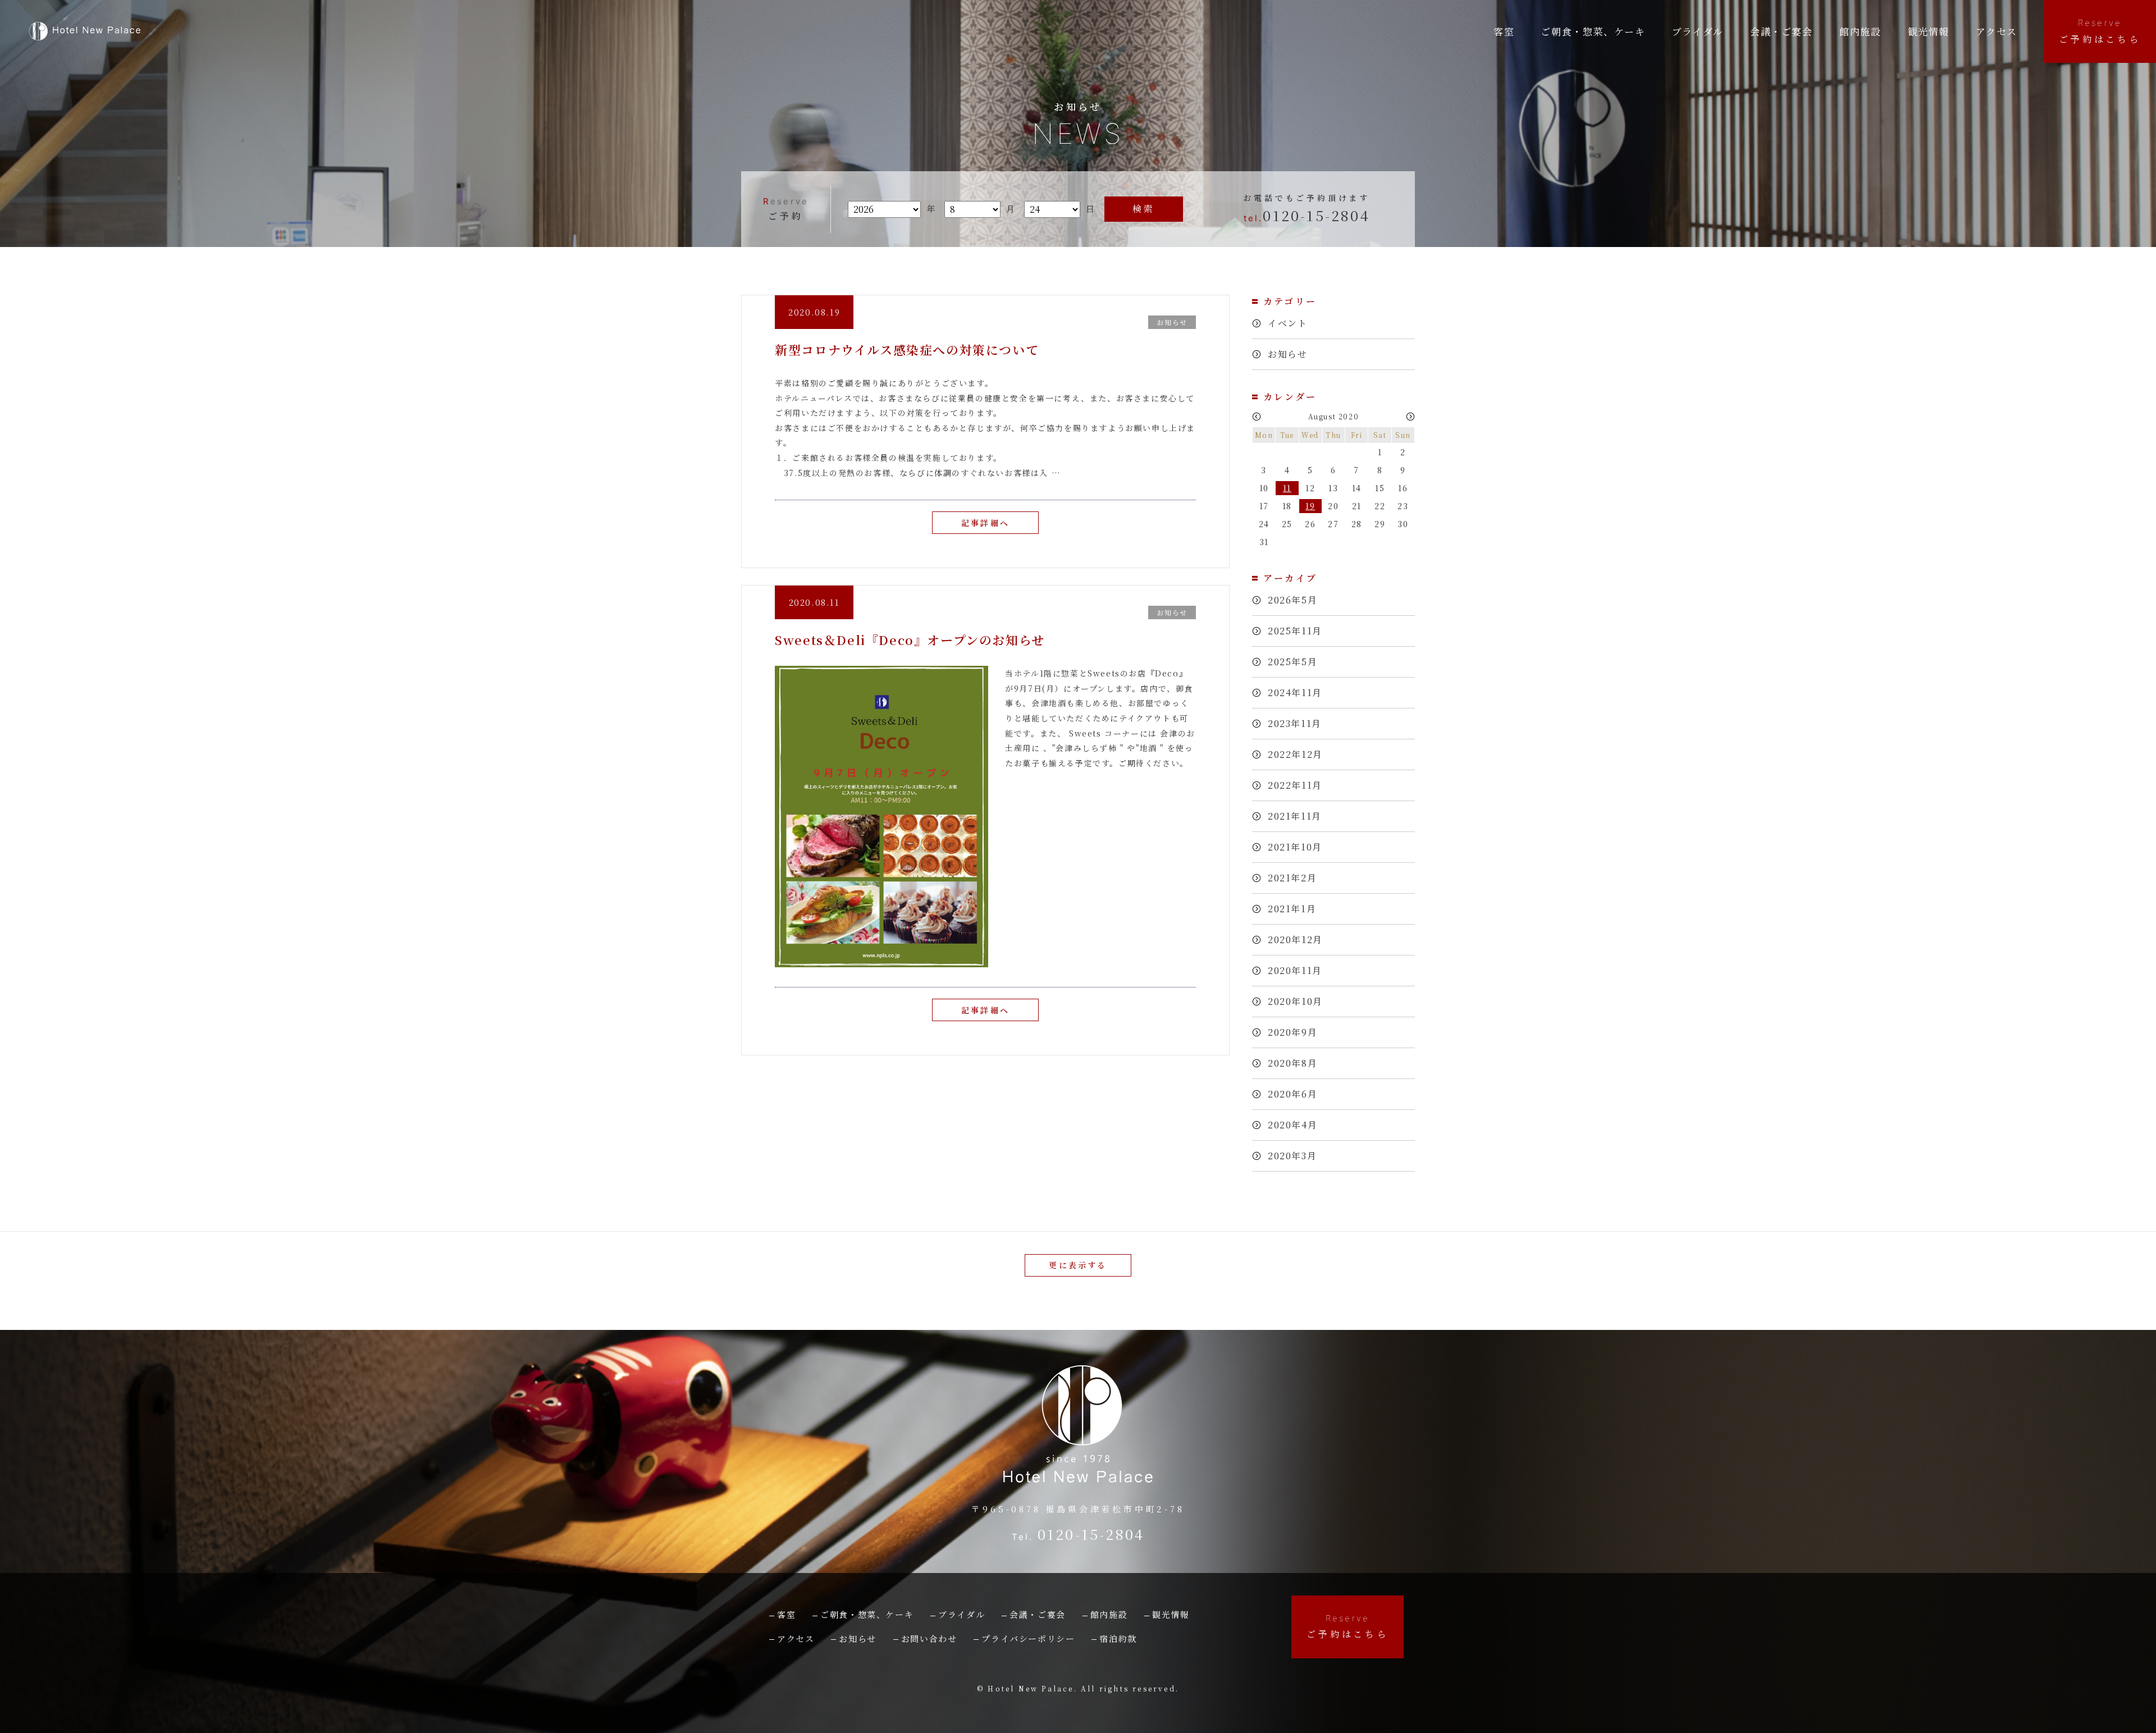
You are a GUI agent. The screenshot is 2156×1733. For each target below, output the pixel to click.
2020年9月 (1292, 1032)
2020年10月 (1295, 1001)
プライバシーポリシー (1028, 1638)
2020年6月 (1292, 1094)
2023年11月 (1295, 723)
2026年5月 (1292, 600)
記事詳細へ (985, 523)
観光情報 (1929, 31)
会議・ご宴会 (1038, 1614)
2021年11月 (1295, 816)
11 (1287, 488)
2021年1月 (1292, 909)
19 (1310, 506)
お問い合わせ (929, 1638)
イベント (1287, 323)
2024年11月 (1295, 692)
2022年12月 (1295, 754)
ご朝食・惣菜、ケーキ (1593, 31)
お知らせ (1287, 354)
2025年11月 (1295, 631)
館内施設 (1860, 31)
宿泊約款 (1118, 1638)
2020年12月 (1295, 939)
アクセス (1996, 31)
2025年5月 (1292, 662)
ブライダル (1698, 31)
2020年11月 (1295, 970)
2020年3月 (1292, 1156)
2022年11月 (1295, 785)
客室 (1504, 31)
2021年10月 (1295, 847)
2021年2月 (1292, 878)
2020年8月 (1292, 1063)
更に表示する (1078, 1265)
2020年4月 (1292, 1125)
